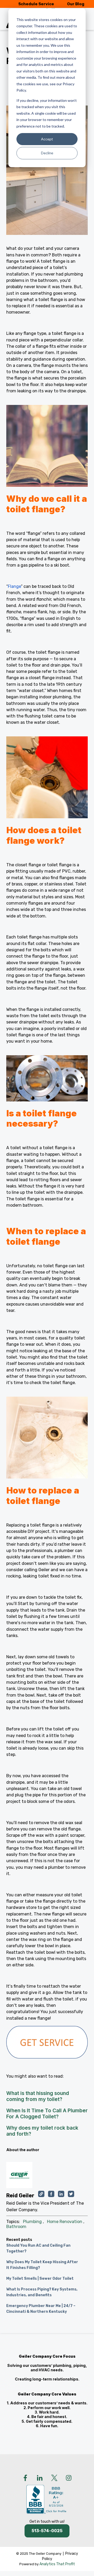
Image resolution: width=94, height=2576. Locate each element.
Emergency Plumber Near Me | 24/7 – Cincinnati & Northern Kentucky (41, 2309)
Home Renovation (65, 2222)
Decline (47, 153)
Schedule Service (36, 4)
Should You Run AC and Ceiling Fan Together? (38, 2248)
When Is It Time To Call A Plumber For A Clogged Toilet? (47, 2113)
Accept (47, 139)
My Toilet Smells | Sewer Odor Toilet (40, 2279)
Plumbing (32, 2222)
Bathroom (16, 2227)
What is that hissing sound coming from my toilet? (38, 2096)
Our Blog (76, 4)
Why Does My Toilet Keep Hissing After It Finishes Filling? (42, 2265)
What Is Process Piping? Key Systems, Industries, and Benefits (42, 2292)
